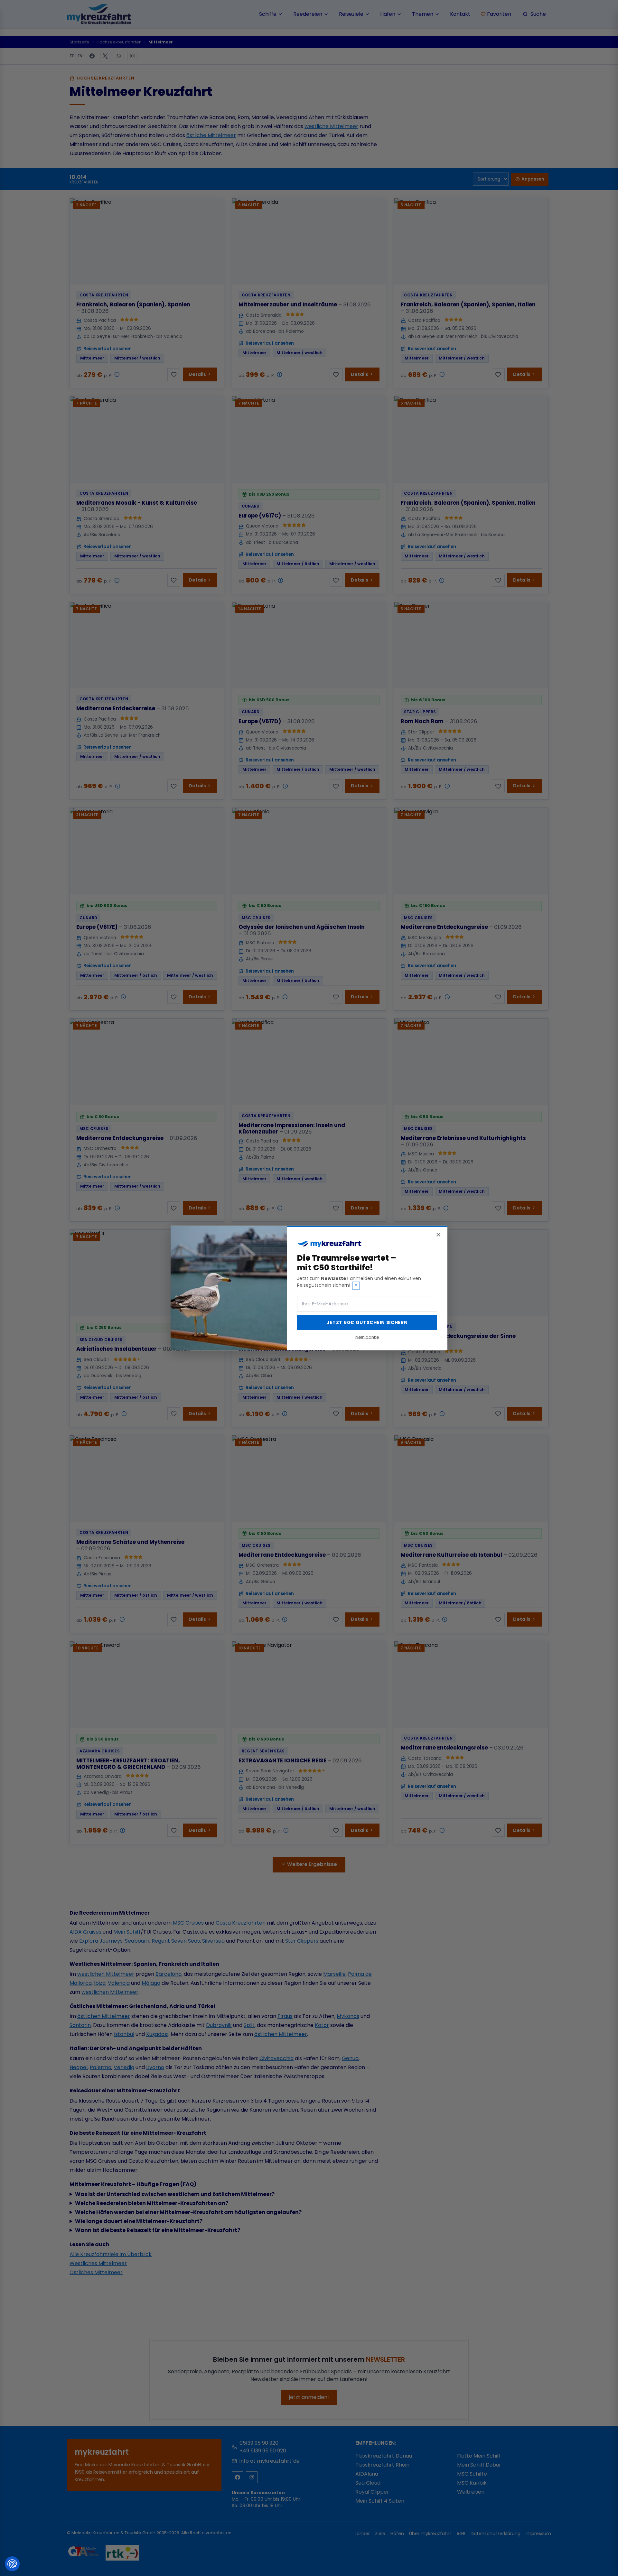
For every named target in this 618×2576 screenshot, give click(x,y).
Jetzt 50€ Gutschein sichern (367, 1322)
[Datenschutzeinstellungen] (12, 2564)
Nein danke (367, 1337)
